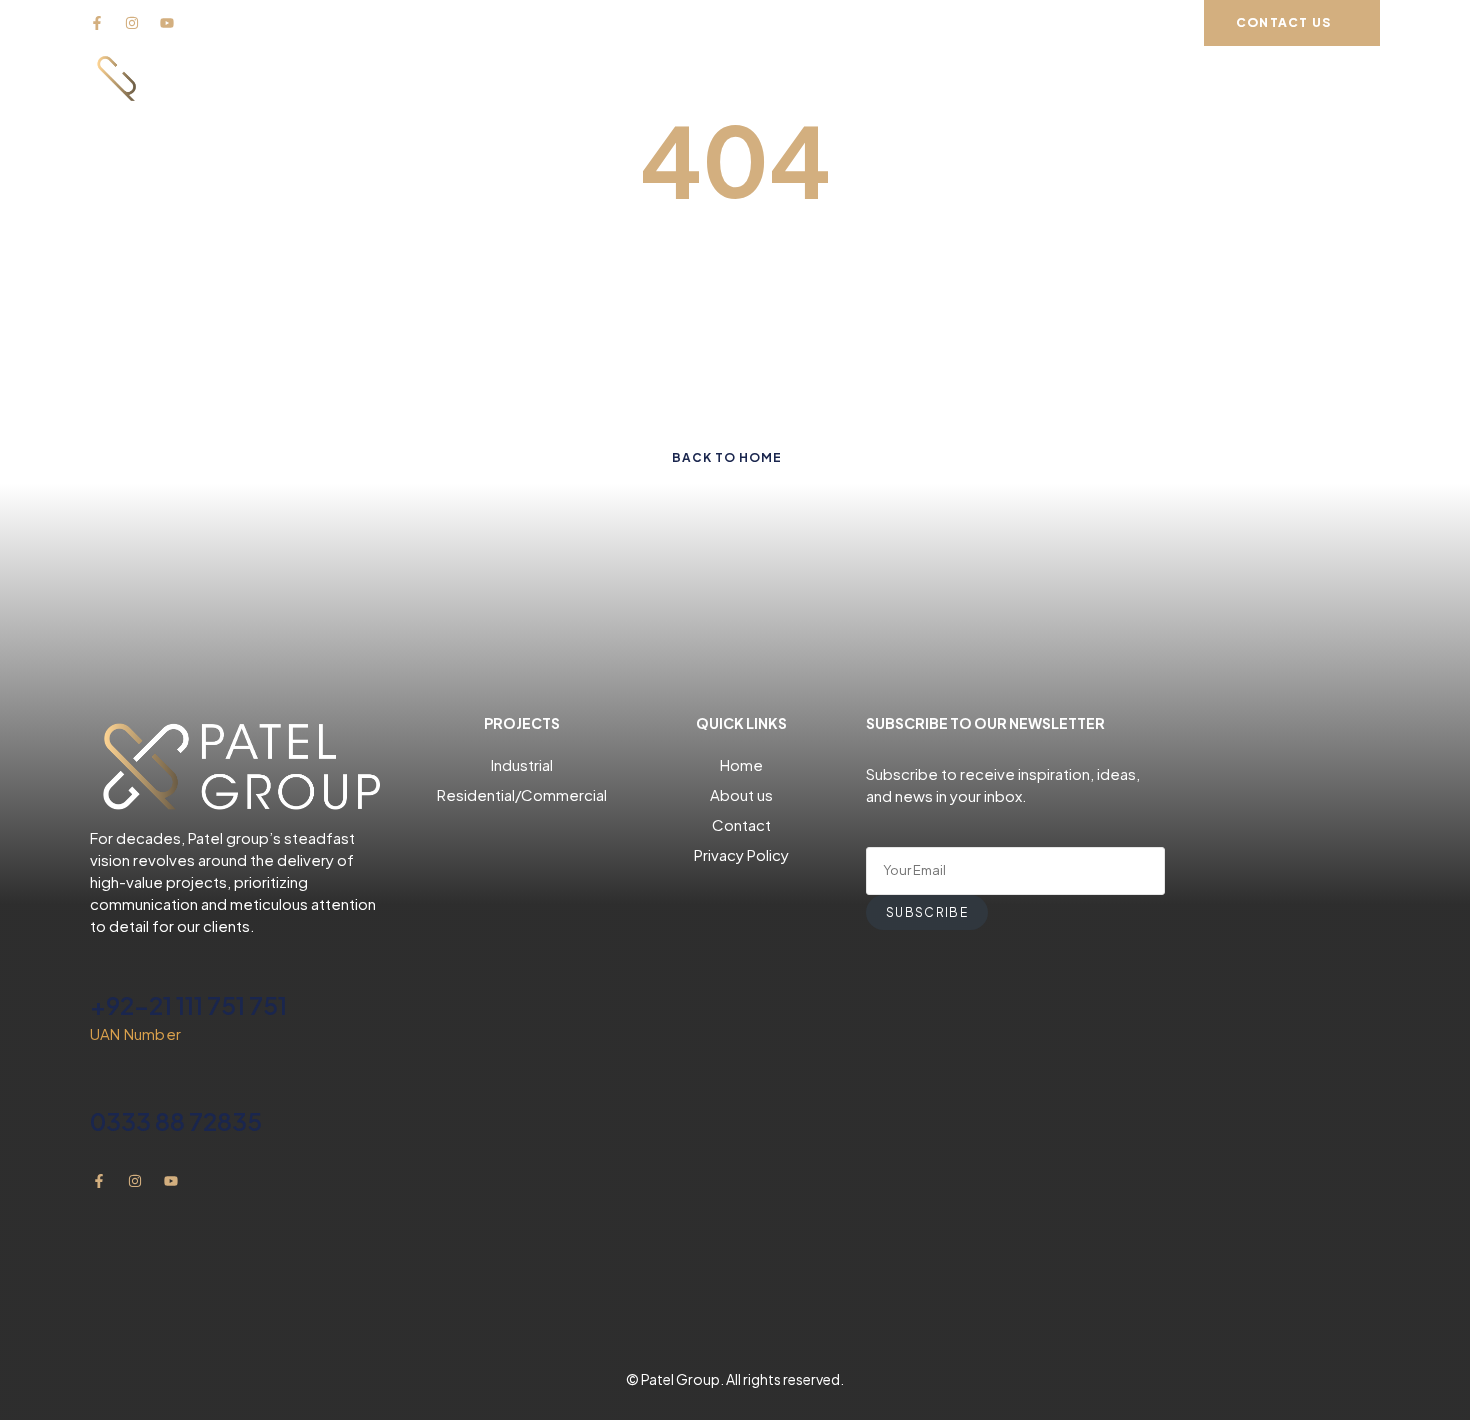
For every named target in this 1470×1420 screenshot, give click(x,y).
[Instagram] (132, 23)
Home (741, 764)
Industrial (522, 764)
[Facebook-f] (97, 23)
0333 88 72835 (176, 1121)
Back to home (727, 457)
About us (741, 794)
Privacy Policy (741, 854)
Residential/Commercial (522, 794)
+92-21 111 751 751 (188, 1005)
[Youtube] (167, 23)
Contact (741, 824)
